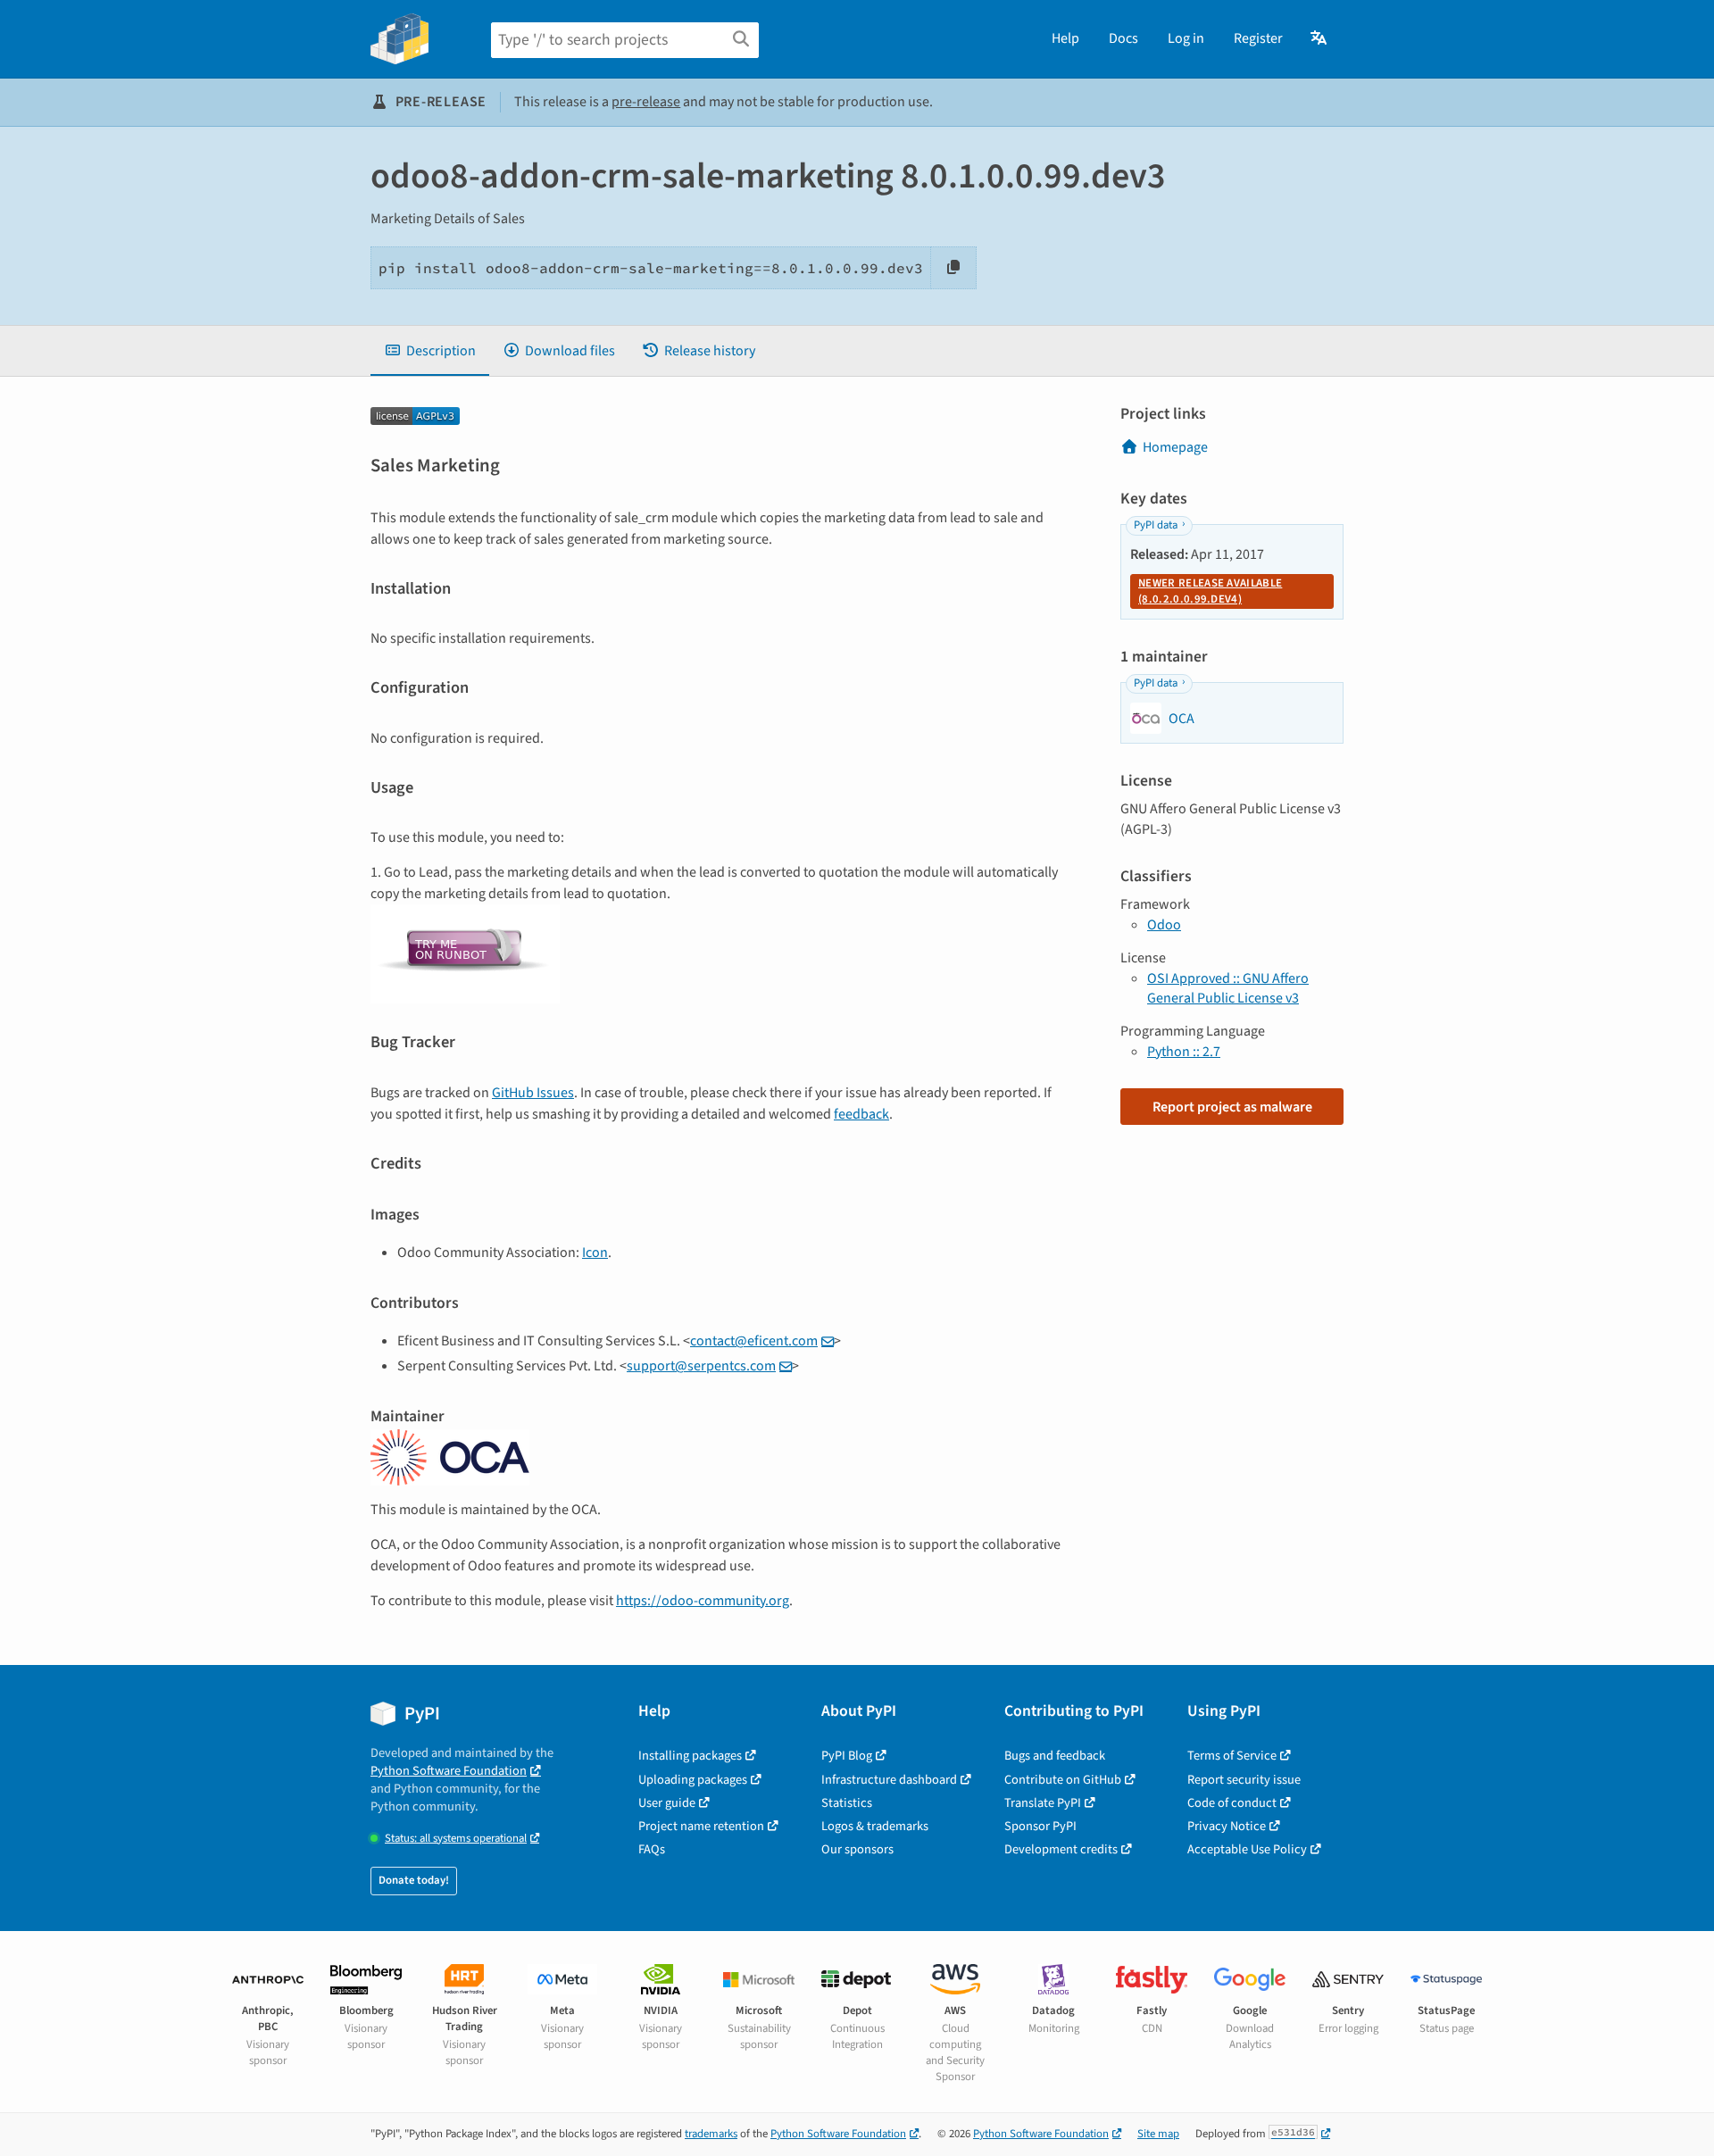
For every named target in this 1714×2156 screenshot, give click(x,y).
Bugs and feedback (1055, 1756)
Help (1065, 38)
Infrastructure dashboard (889, 1780)
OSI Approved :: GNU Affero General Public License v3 (1228, 988)
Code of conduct (1232, 1803)
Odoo (1164, 925)
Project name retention (701, 1826)
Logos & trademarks (875, 1826)
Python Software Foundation (449, 1771)
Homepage (1175, 447)
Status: (456, 1839)
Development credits (1061, 1849)
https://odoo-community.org (703, 1601)
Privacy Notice (1227, 1826)
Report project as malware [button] (1232, 1107)
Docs (1123, 38)
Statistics (847, 1803)
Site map (1158, 2134)
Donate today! (414, 1880)
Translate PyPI (1043, 1803)
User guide (667, 1803)
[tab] (430, 351)
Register (1258, 38)
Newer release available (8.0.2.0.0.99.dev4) (1210, 591)
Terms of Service (1232, 1756)
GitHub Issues (533, 1093)
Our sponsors (857, 1849)
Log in (1186, 38)
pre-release (646, 102)
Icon (595, 1253)
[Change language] (1320, 38)
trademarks (711, 2134)
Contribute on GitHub (1063, 1780)
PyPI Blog (847, 1756)
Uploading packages (693, 1780)
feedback (861, 1114)
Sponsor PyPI (1040, 1826)
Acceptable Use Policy (1247, 1849)
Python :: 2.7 (1184, 1052)
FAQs (652, 1849)
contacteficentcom (754, 1341)
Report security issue (1244, 1780)
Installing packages (690, 1756)
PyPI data (1156, 525)
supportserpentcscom (701, 1366)
